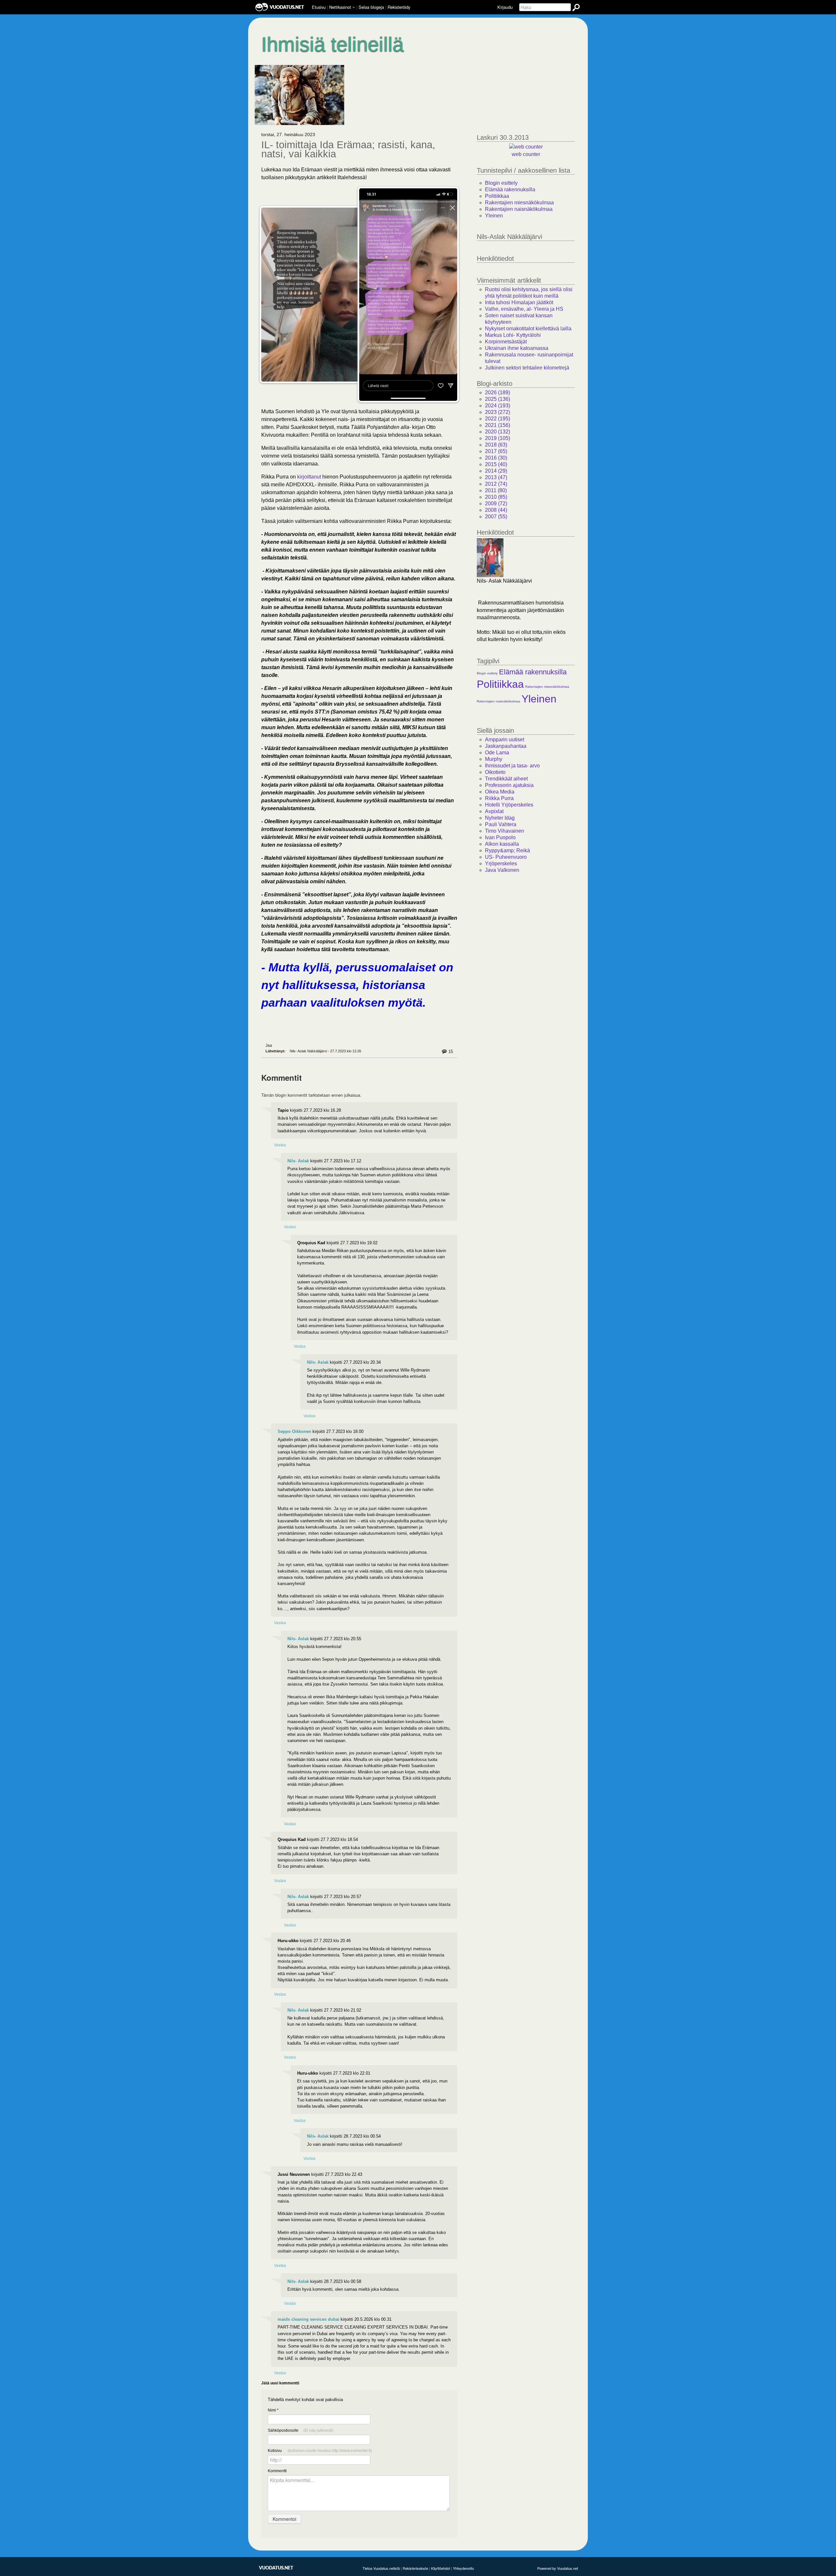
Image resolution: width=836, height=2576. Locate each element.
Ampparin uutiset (505, 739)
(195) (498, 419)
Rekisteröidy (399, 7)
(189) (498, 393)
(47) (496, 477)
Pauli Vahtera (501, 824)
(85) (496, 497)
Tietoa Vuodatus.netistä (381, 2568)
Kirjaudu (505, 7)
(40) (496, 464)
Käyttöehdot (441, 2568)
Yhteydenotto (463, 2568)
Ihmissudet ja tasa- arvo (512, 766)
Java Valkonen (502, 870)
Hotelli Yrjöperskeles (509, 805)
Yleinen (494, 216)
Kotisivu (320, 2451)
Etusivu (319, 7)
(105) (498, 438)
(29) (496, 471)
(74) (496, 484)
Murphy (494, 759)
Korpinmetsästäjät (506, 342)
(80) (496, 490)
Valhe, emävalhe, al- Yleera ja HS (524, 309)
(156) (498, 425)
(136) (498, 399)
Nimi (273, 2410)
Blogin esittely (501, 183)
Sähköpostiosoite (301, 2430)
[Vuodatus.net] (276, 2568)
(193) (498, 406)
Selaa (371, 7)
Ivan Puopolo (500, 837)
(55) (496, 517)
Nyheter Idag (500, 818)
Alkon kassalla (502, 844)
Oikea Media (500, 792)
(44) (496, 510)
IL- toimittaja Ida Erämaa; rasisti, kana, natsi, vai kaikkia (348, 149)
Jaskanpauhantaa (506, 746)
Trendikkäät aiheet (506, 779)
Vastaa (280, 1145)
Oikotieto (495, 772)
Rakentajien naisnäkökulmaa (519, 209)
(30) (496, 458)
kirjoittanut (309, 477)
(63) (496, 445)
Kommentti (277, 2471)
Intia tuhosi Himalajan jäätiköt (519, 302)
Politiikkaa (497, 196)
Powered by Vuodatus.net (558, 2568)
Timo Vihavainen (505, 831)
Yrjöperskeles (501, 864)
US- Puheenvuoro (506, 857)
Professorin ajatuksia (509, 785)
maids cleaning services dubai (308, 2319)
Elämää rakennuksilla (510, 189)
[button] (354, 8)
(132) (498, 432)
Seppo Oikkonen (294, 1431)
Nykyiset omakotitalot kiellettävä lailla (528, 329)
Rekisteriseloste (415, 2568)
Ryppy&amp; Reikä (507, 850)
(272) (498, 412)
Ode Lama (497, 753)
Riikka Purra (499, 798)
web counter (526, 154)
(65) (496, 451)
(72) (496, 503)
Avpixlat (494, 811)
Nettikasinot (340, 7)
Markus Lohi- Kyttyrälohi (513, 335)
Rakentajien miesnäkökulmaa (519, 203)
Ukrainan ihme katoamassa (517, 348)
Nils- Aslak (298, 1161)
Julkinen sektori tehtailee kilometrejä (527, 368)
